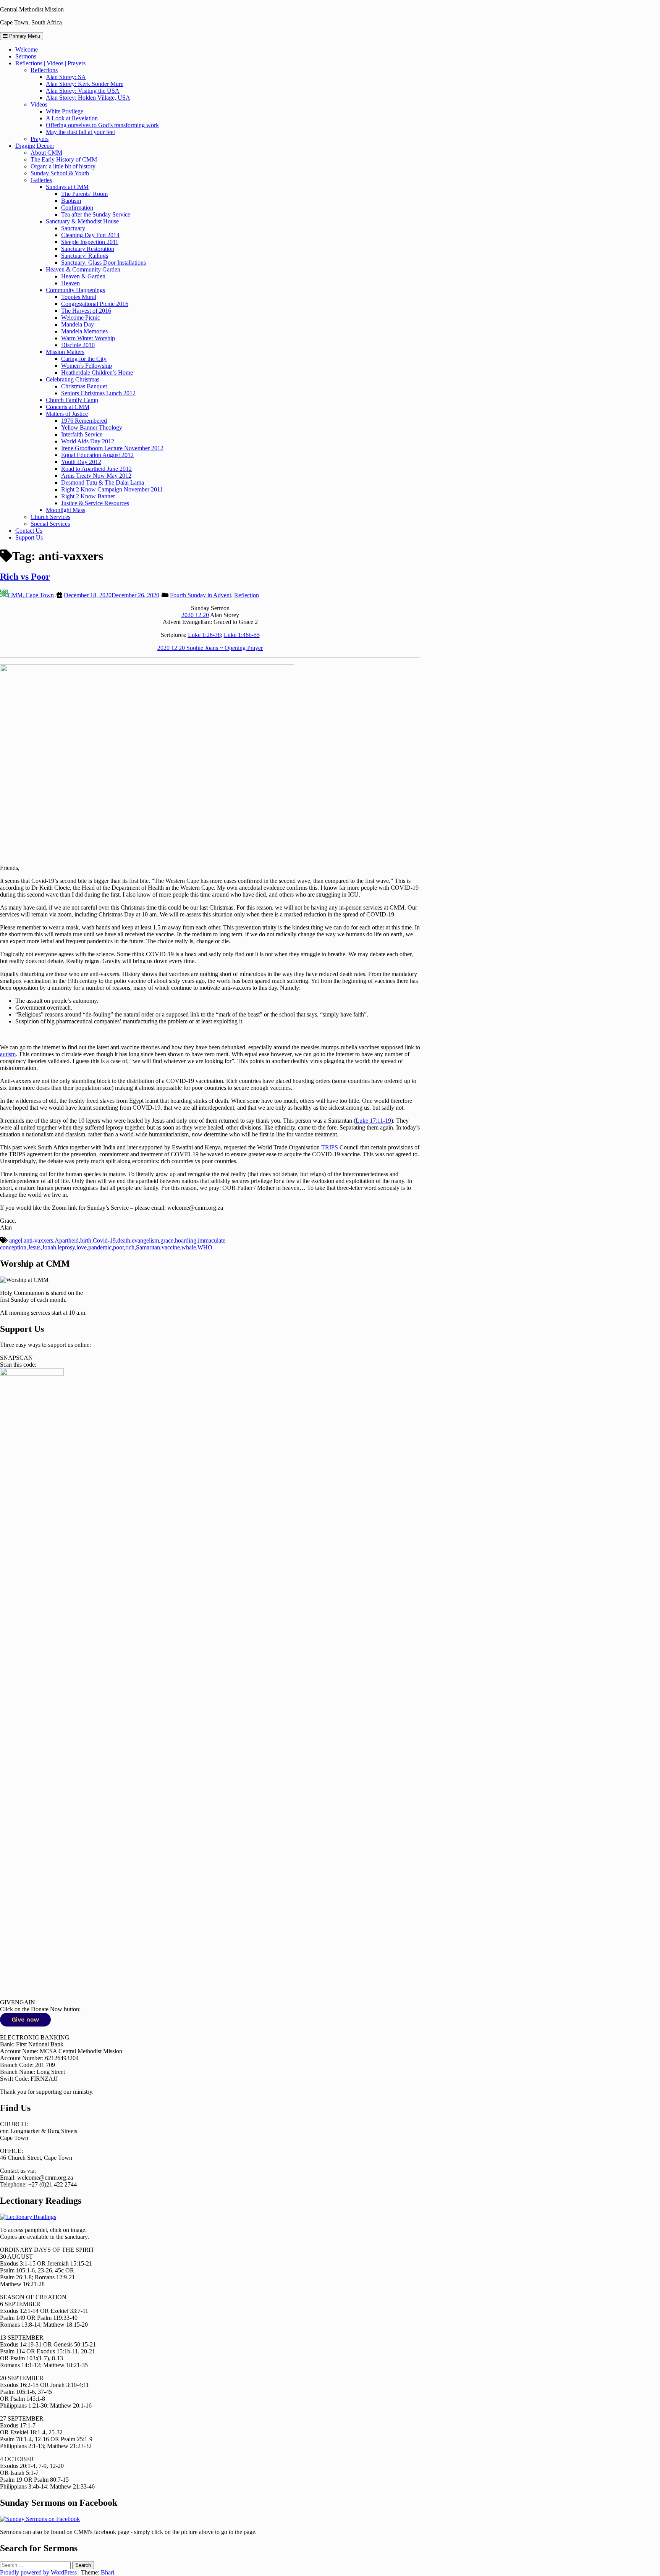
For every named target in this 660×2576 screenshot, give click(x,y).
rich (130, 1247)
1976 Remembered (84, 421)
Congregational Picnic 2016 (95, 304)
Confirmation (77, 208)
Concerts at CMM (68, 407)
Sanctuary (73, 228)
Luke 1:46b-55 (242, 635)
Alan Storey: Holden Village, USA (88, 98)
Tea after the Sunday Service (96, 214)
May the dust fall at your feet (80, 132)
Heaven (70, 283)
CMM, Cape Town (31, 595)
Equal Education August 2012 (97, 455)
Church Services (50, 517)
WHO (205, 1247)
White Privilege (65, 111)
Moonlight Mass (66, 510)
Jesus (34, 1247)
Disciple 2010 (78, 345)
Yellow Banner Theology (92, 427)
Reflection (247, 595)
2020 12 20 (195, 615)
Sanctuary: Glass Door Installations (104, 263)
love (82, 1247)
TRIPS (330, 1147)
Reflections (44, 70)
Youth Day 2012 (81, 462)
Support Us (29, 537)
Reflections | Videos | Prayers (50, 63)
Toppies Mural (79, 297)
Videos (39, 104)
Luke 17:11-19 (373, 1121)
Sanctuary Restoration (88, 249)
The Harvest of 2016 (86, 311)
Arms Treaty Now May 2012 (96, 476)
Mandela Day (78, 324)
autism (8, 1054)
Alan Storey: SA (66, 77)
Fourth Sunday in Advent (201, 595)
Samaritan (148, 1247)
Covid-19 (104, 1240)
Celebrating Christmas (73, 379)
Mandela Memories (84, 331)
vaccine (171, 1247)
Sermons (26, 56)
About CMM (46, 153)
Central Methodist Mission (32, 9)
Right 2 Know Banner (88, 496)
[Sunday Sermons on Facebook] (40, 2519)
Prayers (40, 139)
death (124, 1240)
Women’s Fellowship (87, 366)
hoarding (186, 1240)
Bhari (108, 2572)
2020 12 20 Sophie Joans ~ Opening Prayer (210, 648)
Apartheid (67, 1240)
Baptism (71, 201)
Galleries (41, 180)
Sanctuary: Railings (85, 256)
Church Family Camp (72, 400)
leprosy (66, 1247)
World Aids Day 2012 (88, 441)
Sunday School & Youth (60, 173)
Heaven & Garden (83, 276)
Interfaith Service (82, 434)
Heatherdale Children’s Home (97, 373)
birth (86, 1240)
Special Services (50, 524)
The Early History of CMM (64, 159)
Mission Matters (65, 352)
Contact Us (29, 531)
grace (167, 1240)
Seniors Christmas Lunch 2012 (98, 393)
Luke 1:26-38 (204, 635)
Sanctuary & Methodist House (82, 221)
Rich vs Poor (25, 577)
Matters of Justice (67, 414)
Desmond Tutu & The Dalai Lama (103, 482)
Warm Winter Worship (88, 338)
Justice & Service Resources (95, 503)
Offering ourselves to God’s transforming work (102, 125)
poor (118, 1247)
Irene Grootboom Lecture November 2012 (112, 448)
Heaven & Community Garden (83, 269)
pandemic (100, 1247)
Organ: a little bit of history (63, 166)
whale (189, 1247)
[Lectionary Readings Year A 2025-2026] (28, 2217)
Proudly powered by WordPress (39, 2572)
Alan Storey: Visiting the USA (83, 91)
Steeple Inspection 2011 (90, 242)
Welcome (27, 49)
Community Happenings (75, 290)
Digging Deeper (35, 146)
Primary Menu (24, 36)
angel (16, 1240)
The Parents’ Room (84, 194)
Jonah (49, 1247)
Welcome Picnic (81, 318)
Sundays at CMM (67, 187)
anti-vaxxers (38, 1240)
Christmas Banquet (84, 386)
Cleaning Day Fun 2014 (90, 235)
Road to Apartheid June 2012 (96, 469)
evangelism (145, 1240)
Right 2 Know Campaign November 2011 (112, 489)
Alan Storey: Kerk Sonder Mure (85, 84)
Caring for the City (84, 359)
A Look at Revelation (72, 118)
